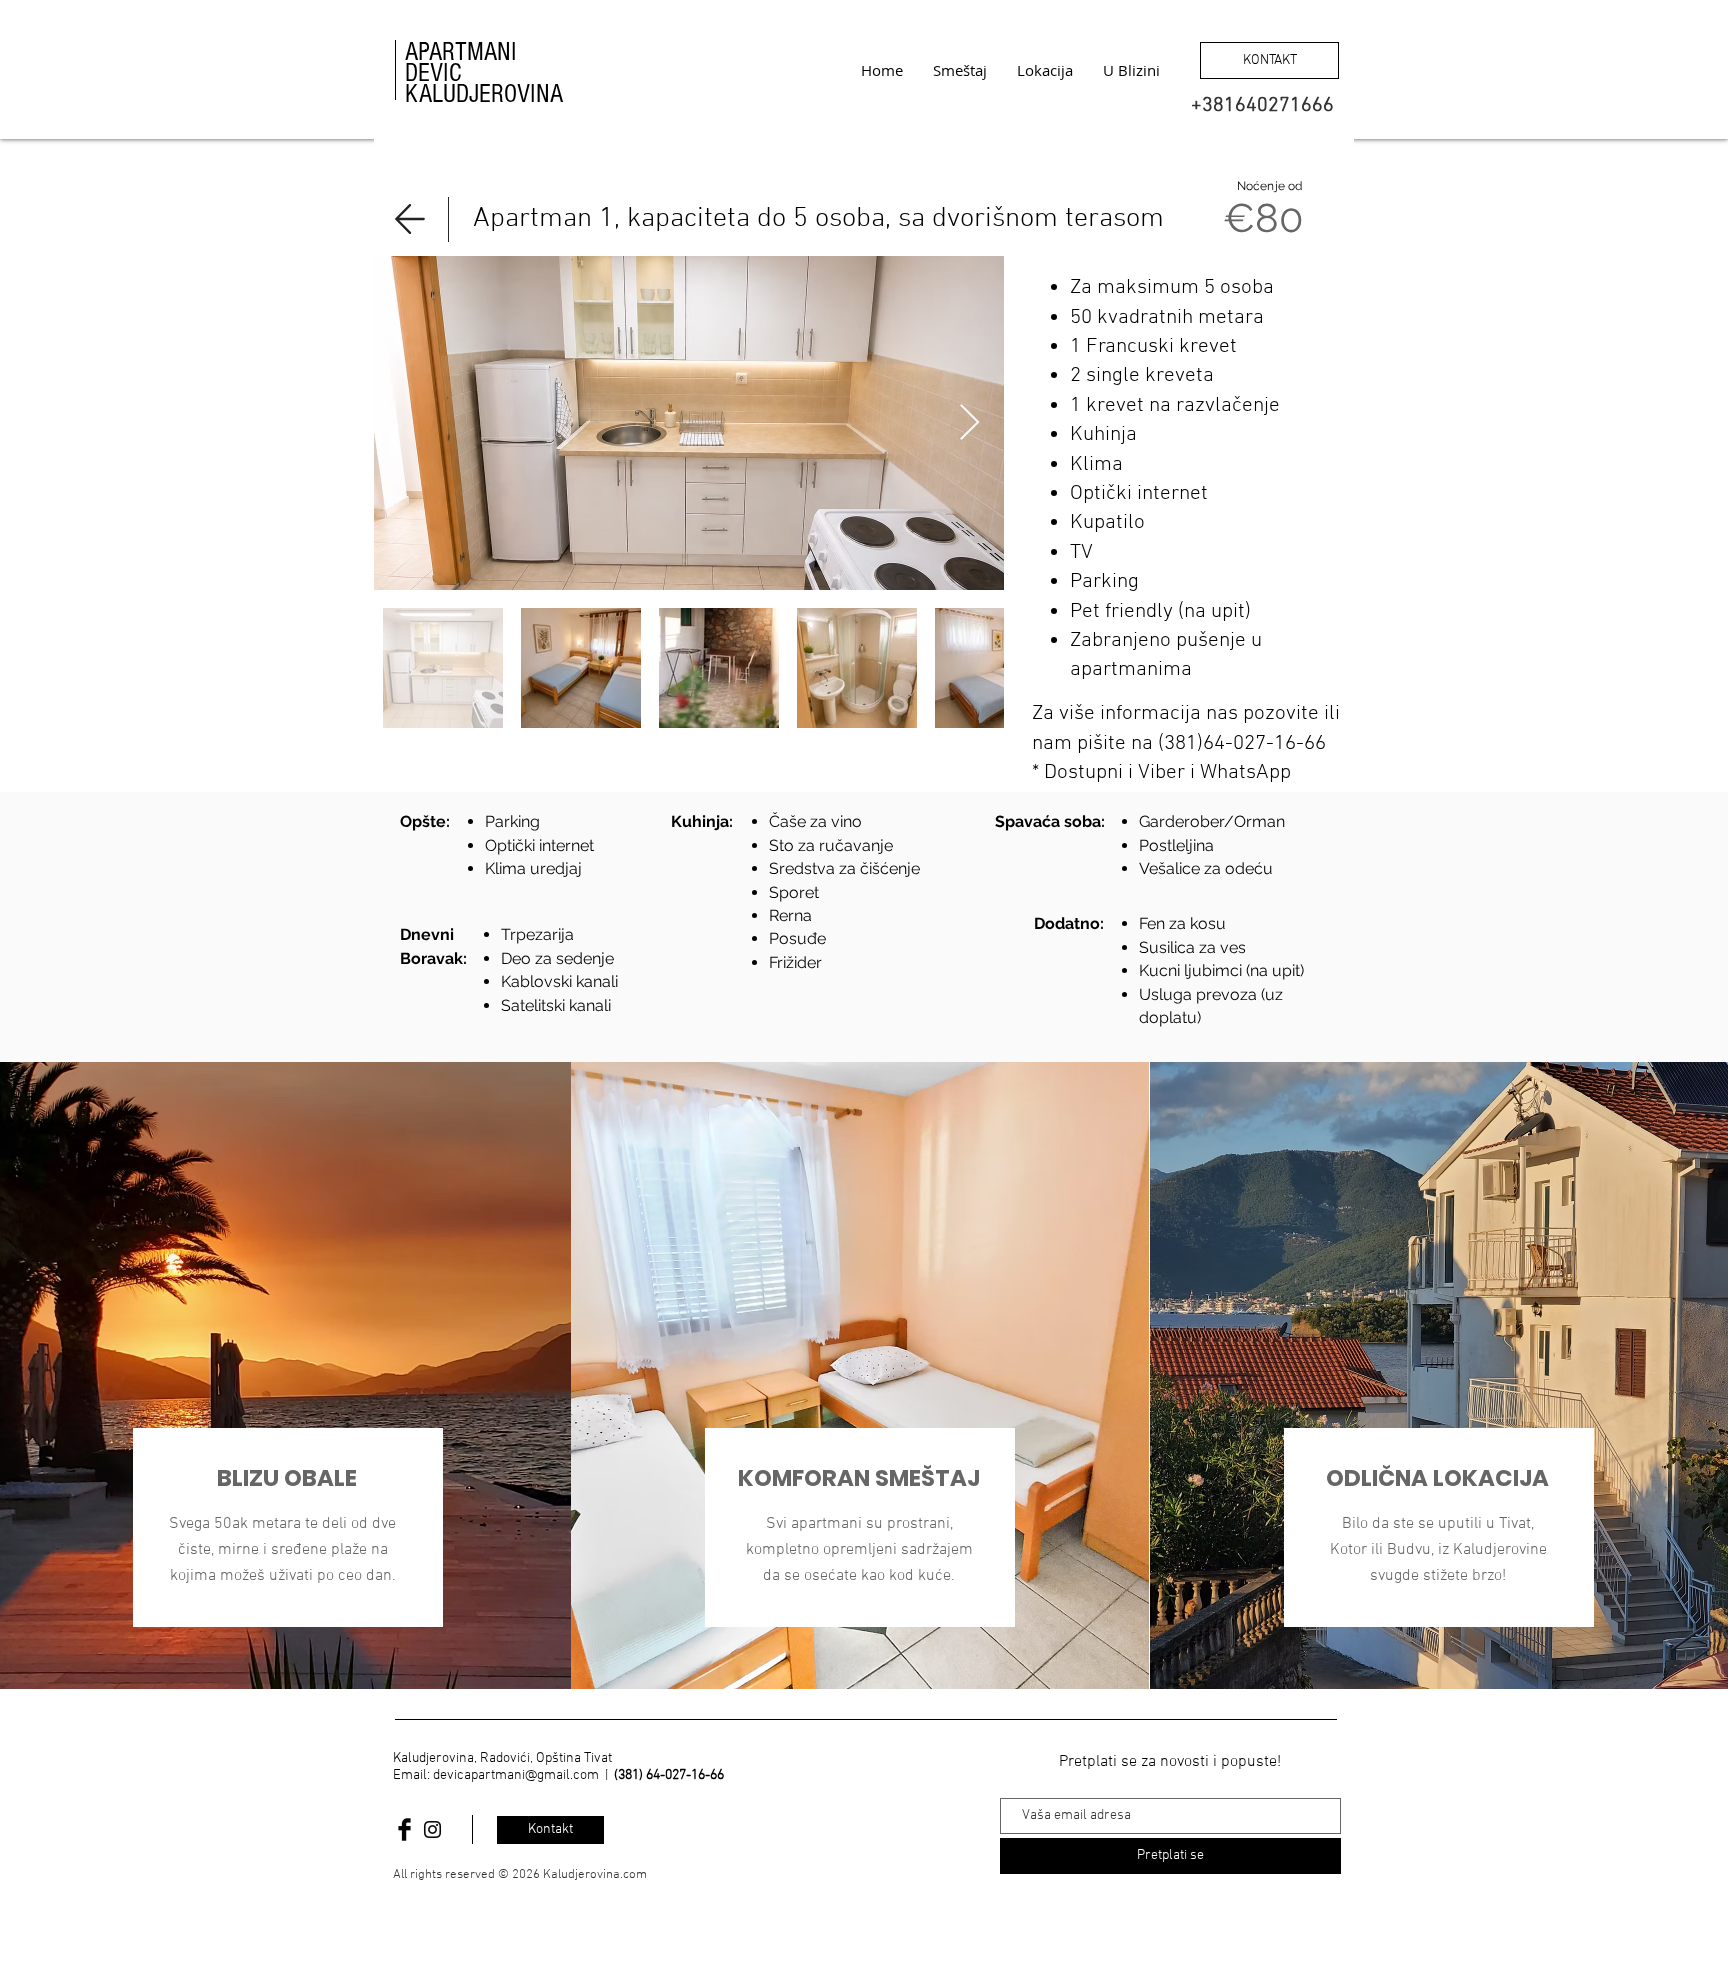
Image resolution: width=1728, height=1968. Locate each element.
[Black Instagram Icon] (432, 1829)
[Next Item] (969, 423)
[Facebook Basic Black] (404, 1829)
